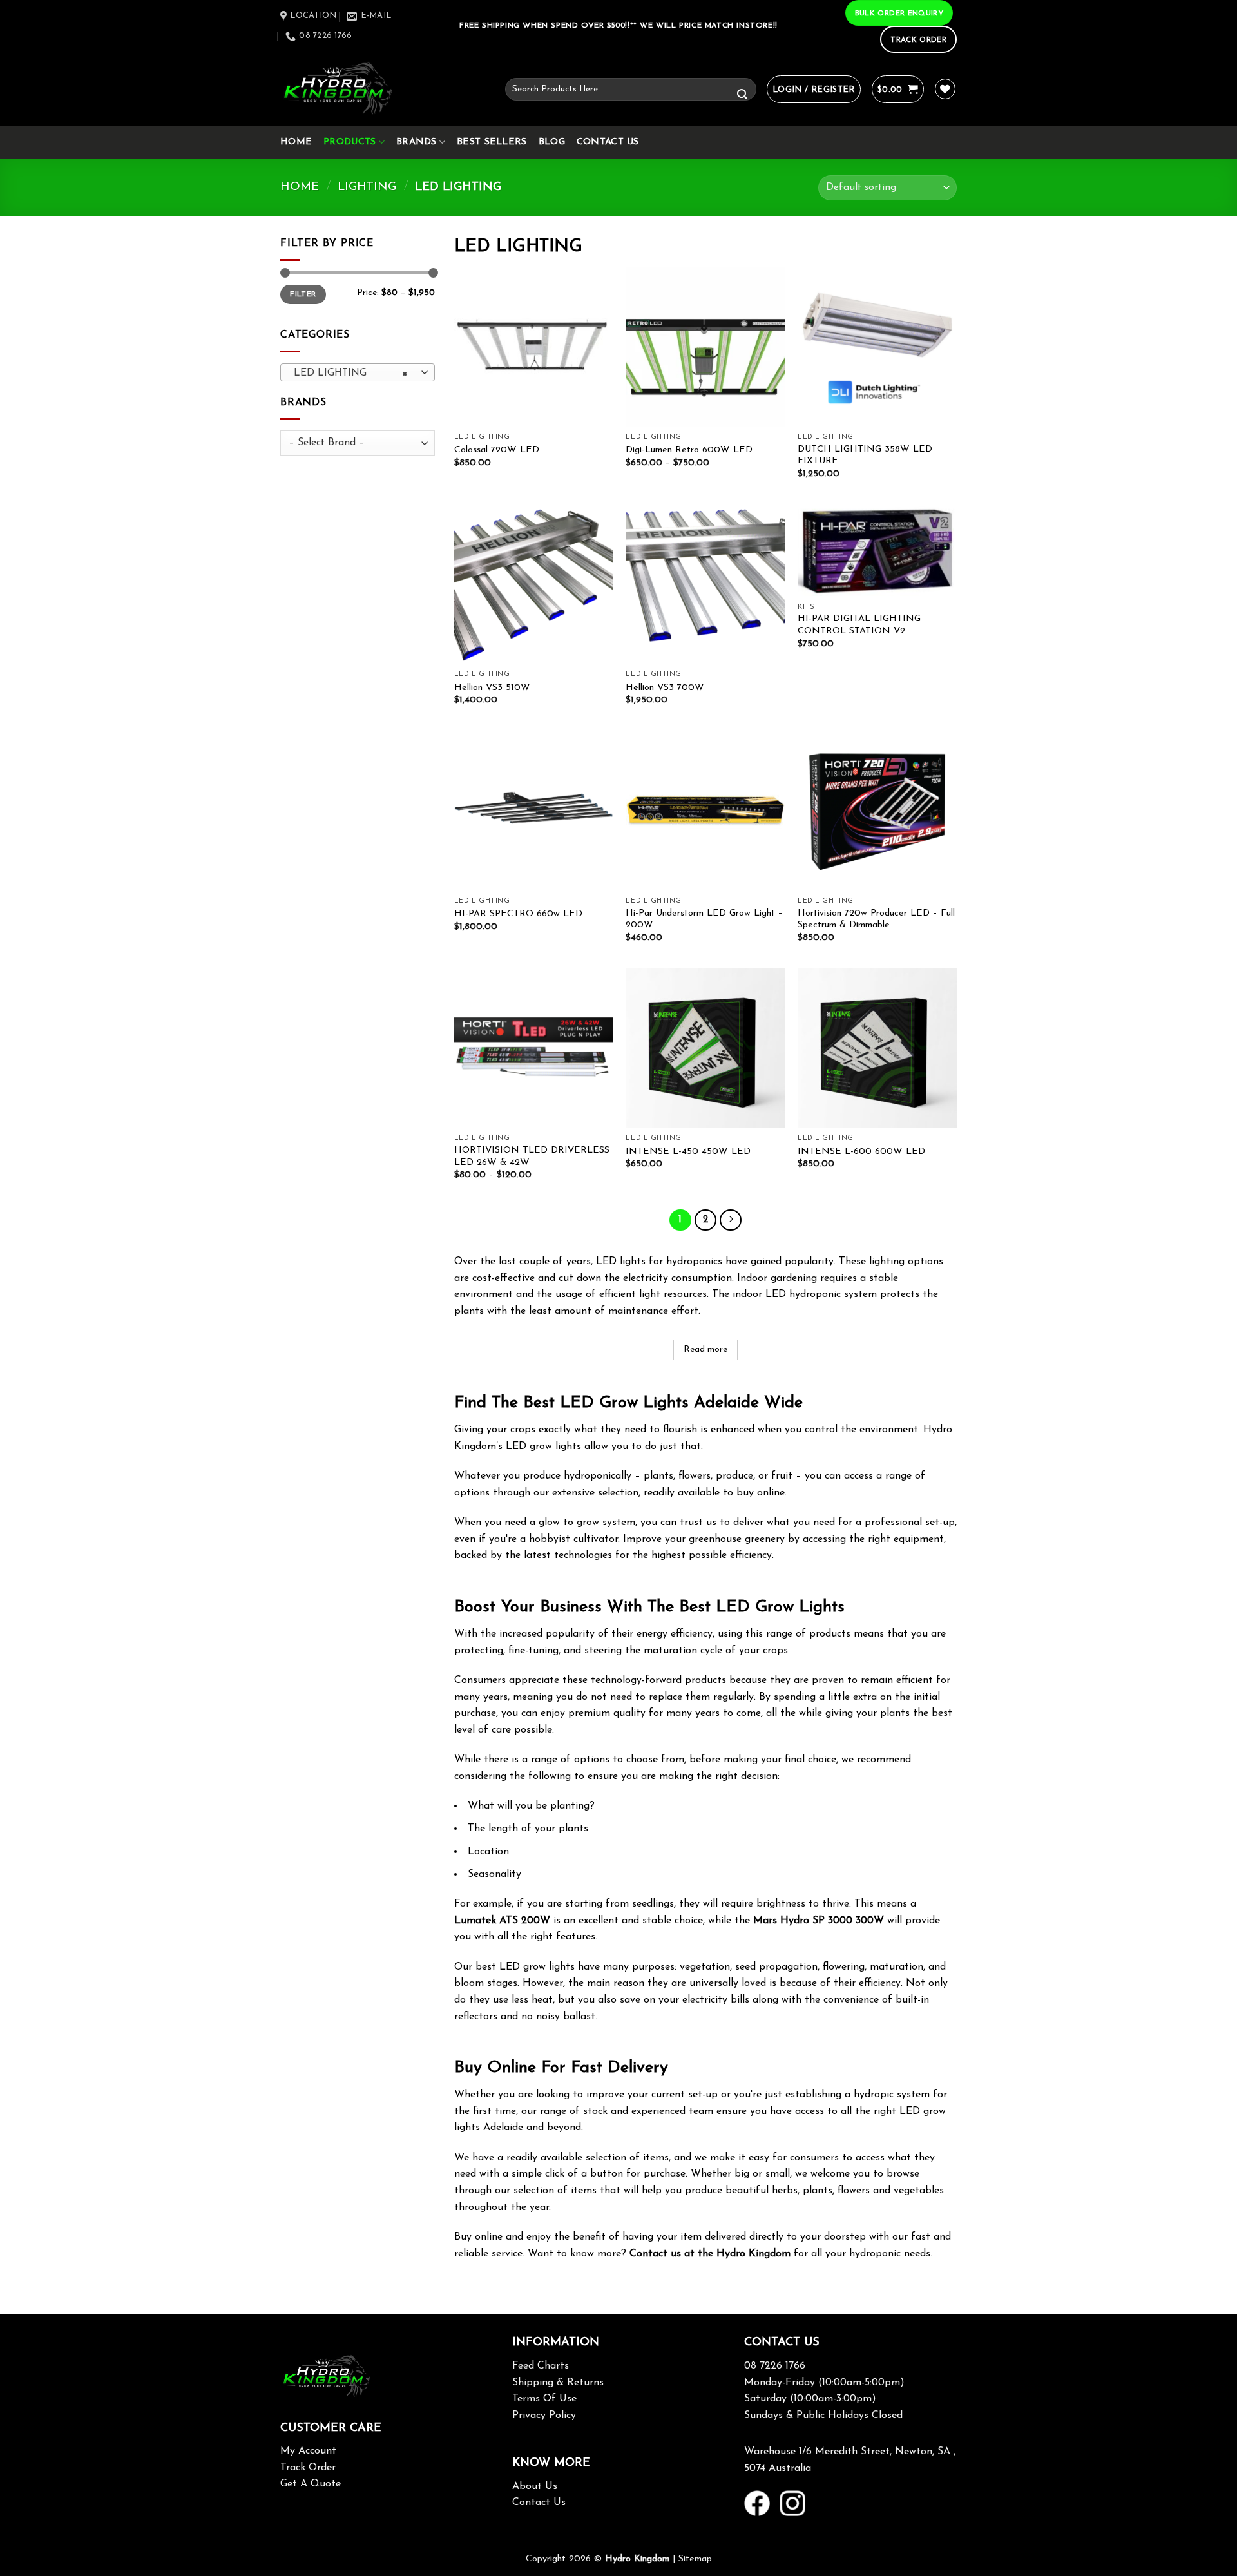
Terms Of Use (544, 2399)
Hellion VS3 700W (665, 688)
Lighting (367, 187)
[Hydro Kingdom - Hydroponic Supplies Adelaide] (383, 89)
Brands (417, 142)
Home (296, 142)
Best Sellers (492, 142)
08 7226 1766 (775, 2366)
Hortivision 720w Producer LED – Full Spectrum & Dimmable (876, 919)
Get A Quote (311, 2484)
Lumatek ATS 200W (502, 1921)
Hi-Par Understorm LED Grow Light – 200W (704, 919)
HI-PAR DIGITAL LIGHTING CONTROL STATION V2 (859, 625)
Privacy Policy (544, 2416)
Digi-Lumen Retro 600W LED (689, 450)
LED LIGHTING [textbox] (351, 373)
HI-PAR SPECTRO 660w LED (518, 914)
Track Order (308, 2468)
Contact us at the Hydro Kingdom (710, 2254)
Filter (303, 294)
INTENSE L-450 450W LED (688, 1152)
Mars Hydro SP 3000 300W (819, 1921)
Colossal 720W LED (497, 450)
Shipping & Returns (558, 2383)
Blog (552, 142)
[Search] (742, 95)
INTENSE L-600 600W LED (861, 1152)
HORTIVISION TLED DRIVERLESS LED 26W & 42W (532, 1157)
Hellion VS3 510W (492, 688)
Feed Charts (541, 2366)
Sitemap (695, 2559)
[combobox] (358, 372)
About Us (535, 2486)
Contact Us (608, 142)
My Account (308, 2451)
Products (350, 142)
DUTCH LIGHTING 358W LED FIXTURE (865, 456)
